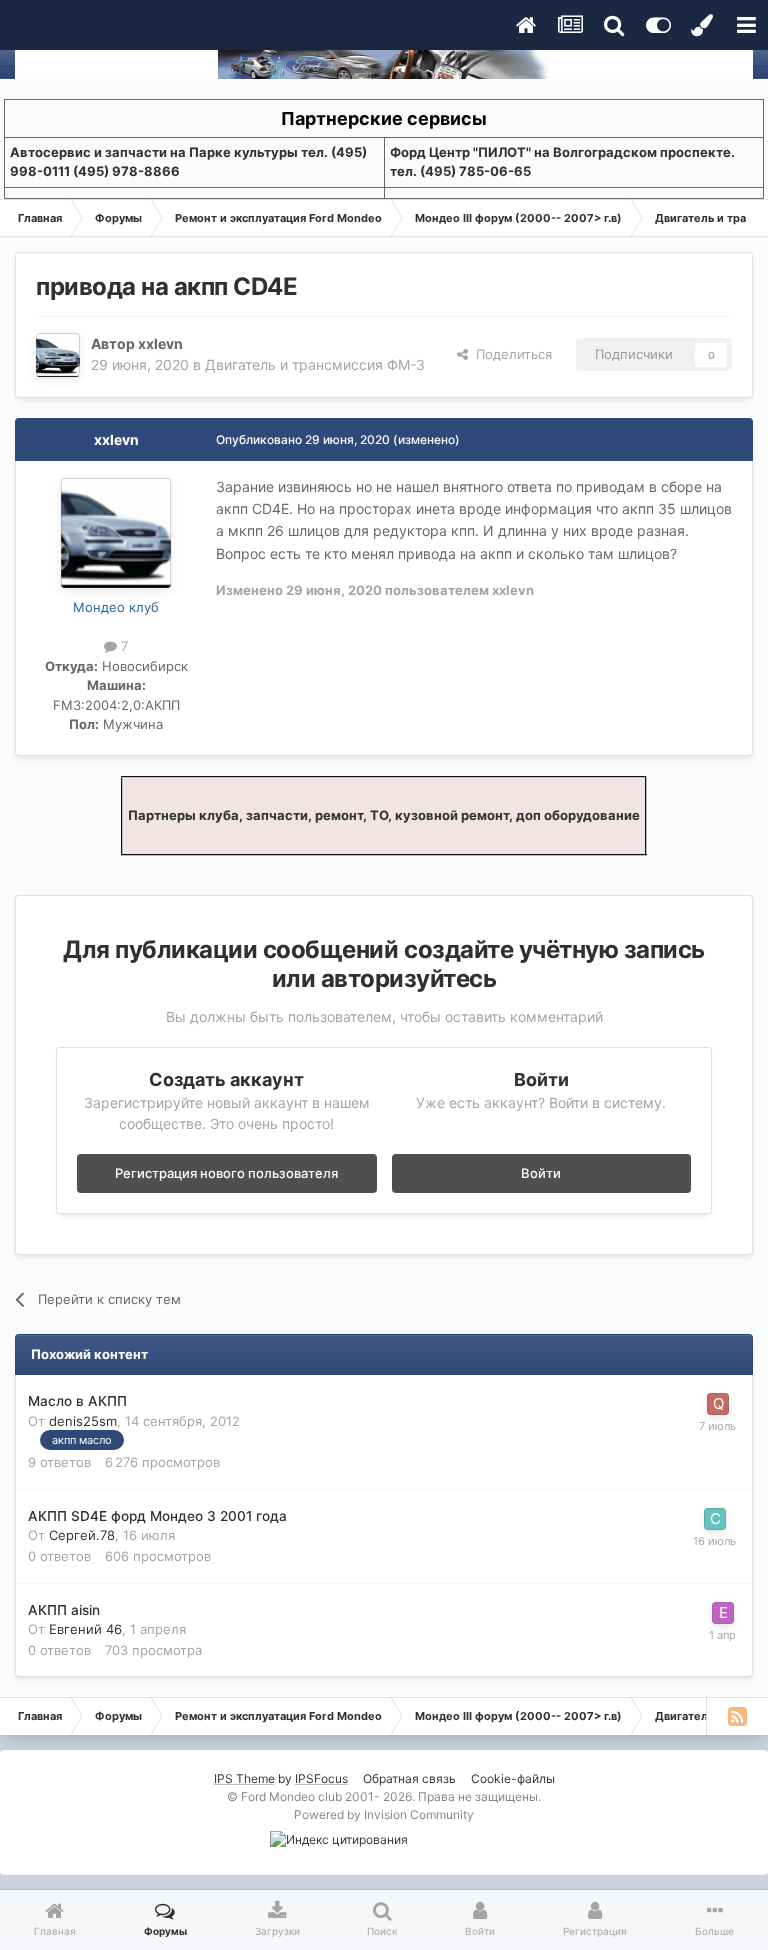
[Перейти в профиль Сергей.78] (715, 1519)
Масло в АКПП (77, 1401)
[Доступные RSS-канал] (737, 1716)
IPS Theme (244, 1778)
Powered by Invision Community (384, 1814)
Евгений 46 (85, 1629)
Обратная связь (409, 1778)
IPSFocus (321, 1778)
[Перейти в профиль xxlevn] (58, 355)
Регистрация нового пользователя (226, 1173)
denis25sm (83, 1421)
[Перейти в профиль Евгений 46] (723, 1613)
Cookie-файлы (513, 1778)
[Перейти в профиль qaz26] (718, 1404)
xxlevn (160, 343)
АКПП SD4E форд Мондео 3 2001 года (157, 1516)
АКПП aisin (64, 1610)
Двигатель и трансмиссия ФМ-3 (315, 364)
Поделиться (510, 354)
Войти (541, 1173)
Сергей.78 (82, 1535)
